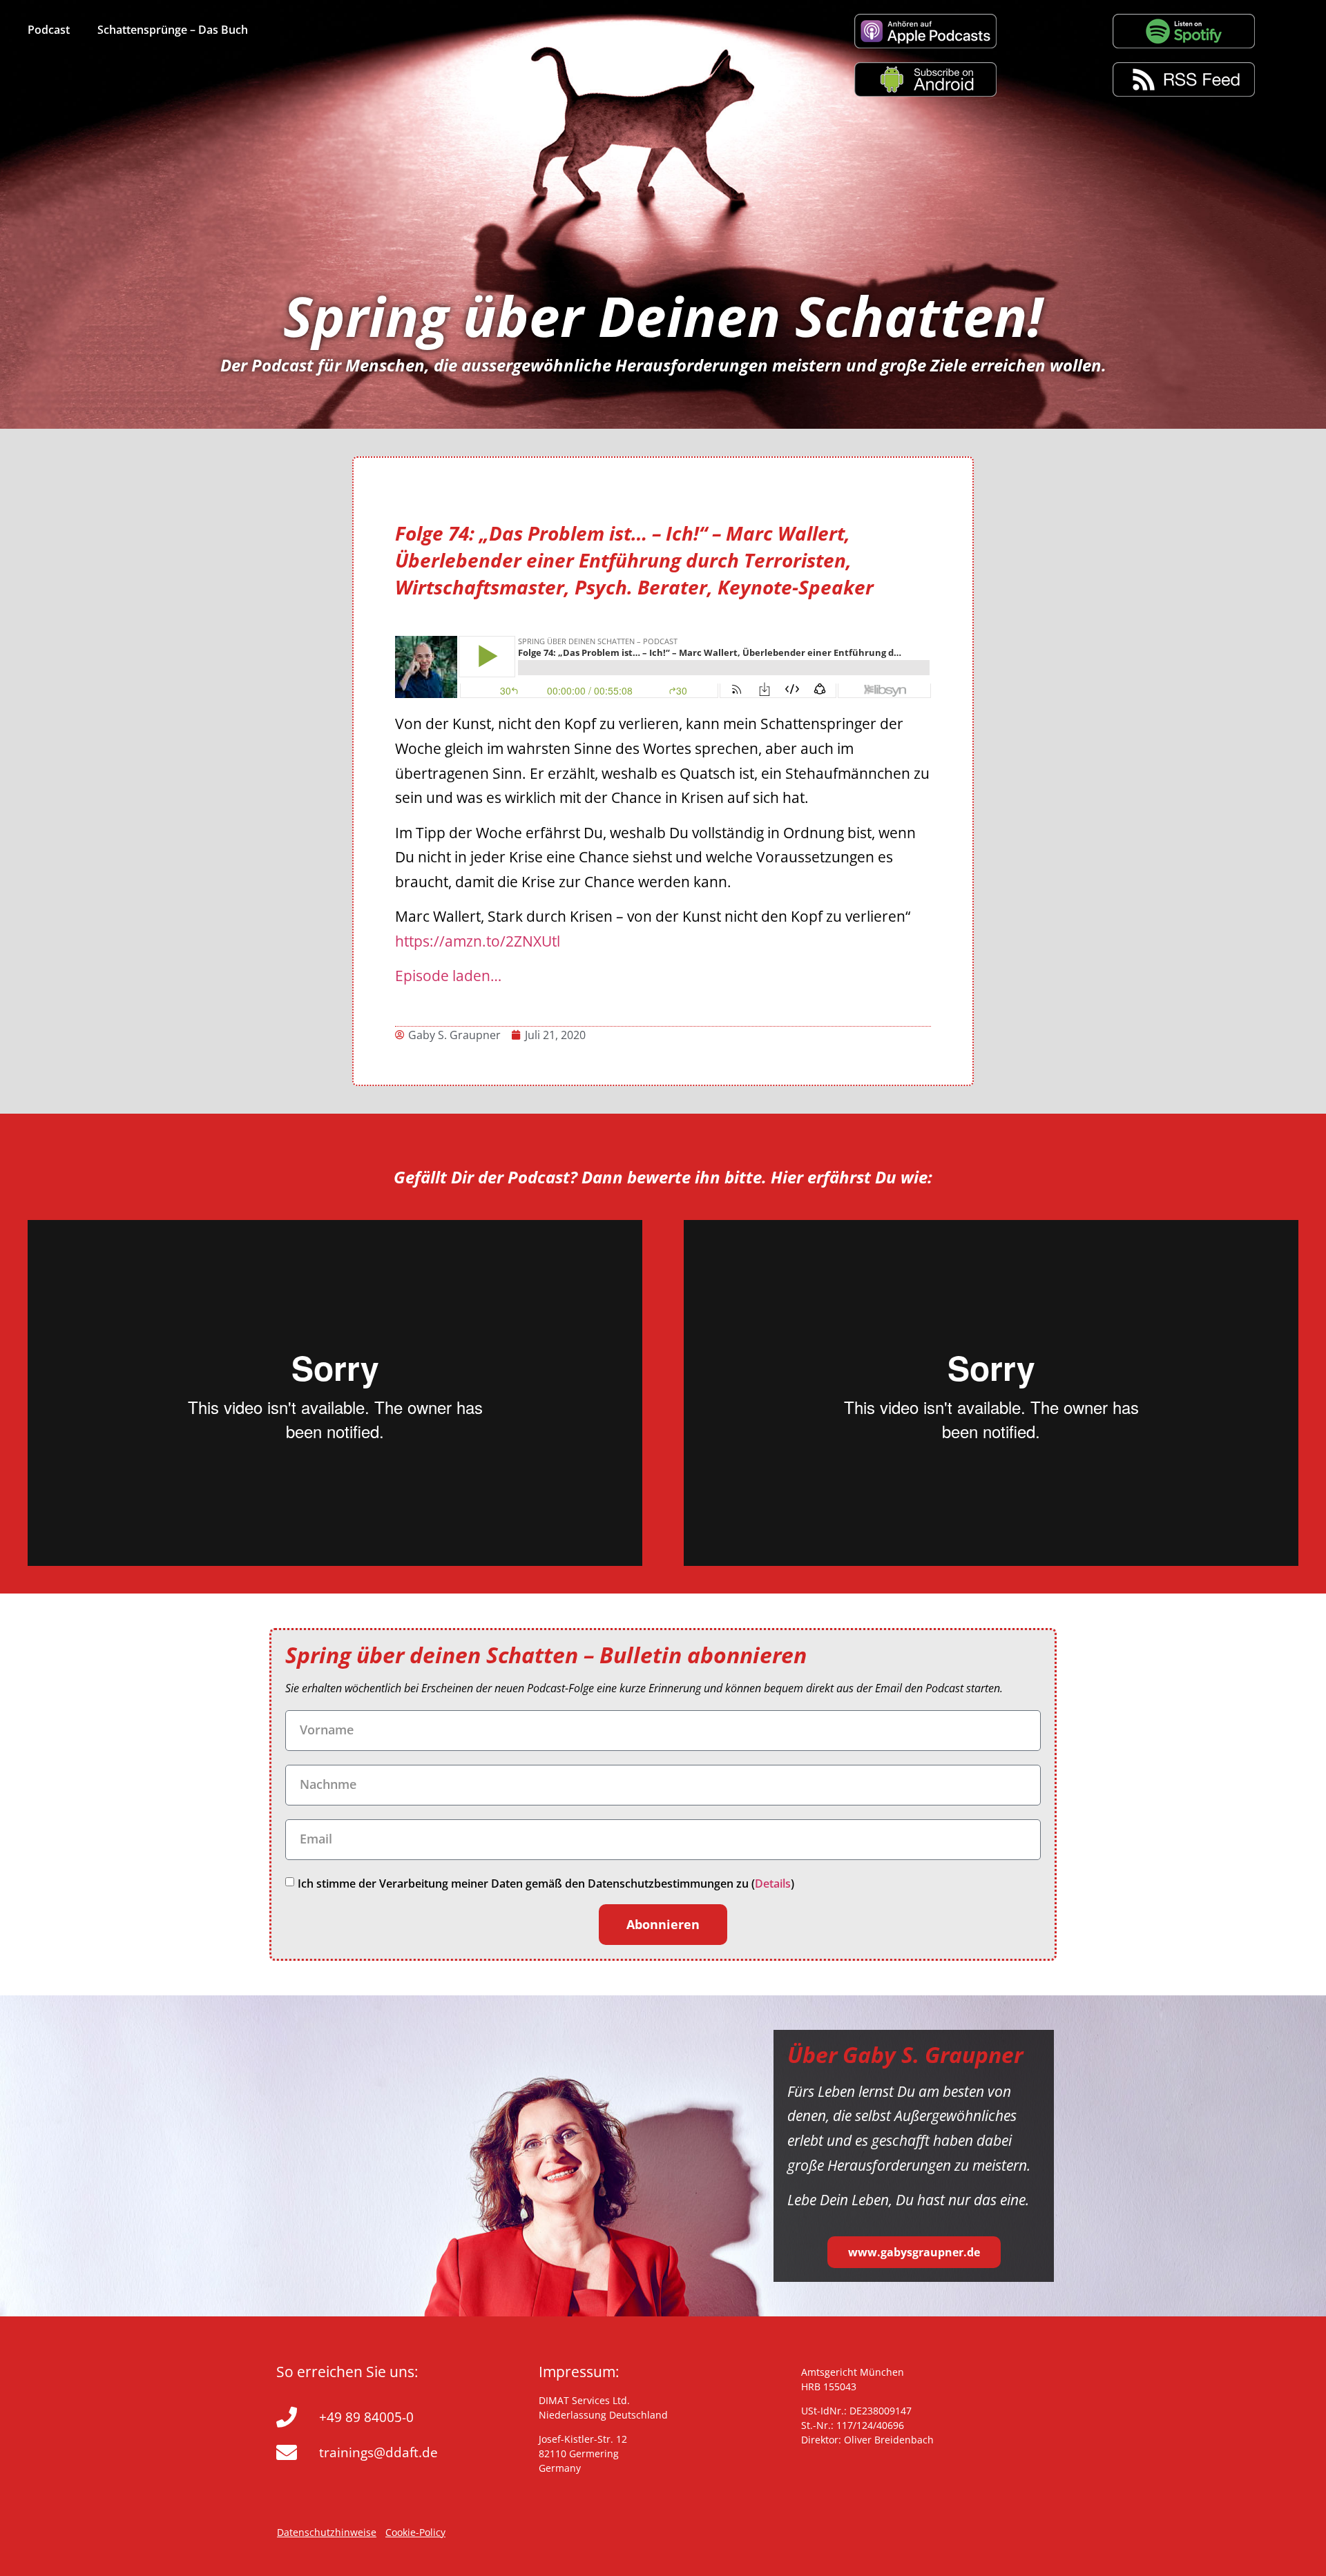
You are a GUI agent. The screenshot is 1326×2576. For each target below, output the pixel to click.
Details (773, 1883)
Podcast (49, 30)
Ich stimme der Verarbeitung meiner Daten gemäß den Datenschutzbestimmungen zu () (546, 1883)
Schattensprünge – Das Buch (173, 30)
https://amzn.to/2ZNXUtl (478, 941)
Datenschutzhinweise (327, 2532)
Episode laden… (448, 976)
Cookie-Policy (415, 2532)
